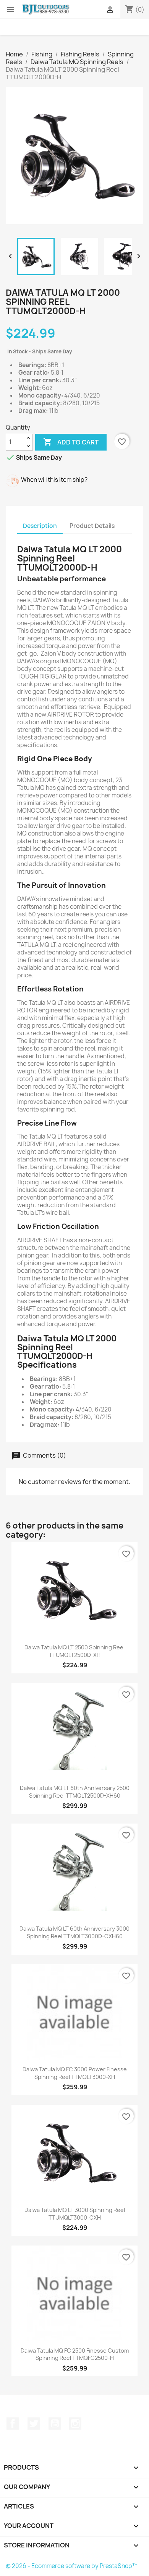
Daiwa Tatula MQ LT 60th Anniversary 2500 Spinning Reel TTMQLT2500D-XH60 (75, 1792)
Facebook (13, 2424)
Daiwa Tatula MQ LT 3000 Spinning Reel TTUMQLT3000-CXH (75, 2214)
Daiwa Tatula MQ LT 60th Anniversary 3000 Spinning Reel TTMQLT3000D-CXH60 (74, 1932)
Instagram (75, 2424)
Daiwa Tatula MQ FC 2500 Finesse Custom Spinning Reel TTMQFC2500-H (75, 2354)
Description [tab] (40, 526)
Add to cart (71, 442)
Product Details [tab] (92, 526)
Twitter (34, 2424)
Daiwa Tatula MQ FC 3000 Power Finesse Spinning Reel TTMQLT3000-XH (75, 2073)
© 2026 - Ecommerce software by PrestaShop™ (72, 2566)
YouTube (55, 2424)
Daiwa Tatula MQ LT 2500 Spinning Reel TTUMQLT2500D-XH (74, 1651)
